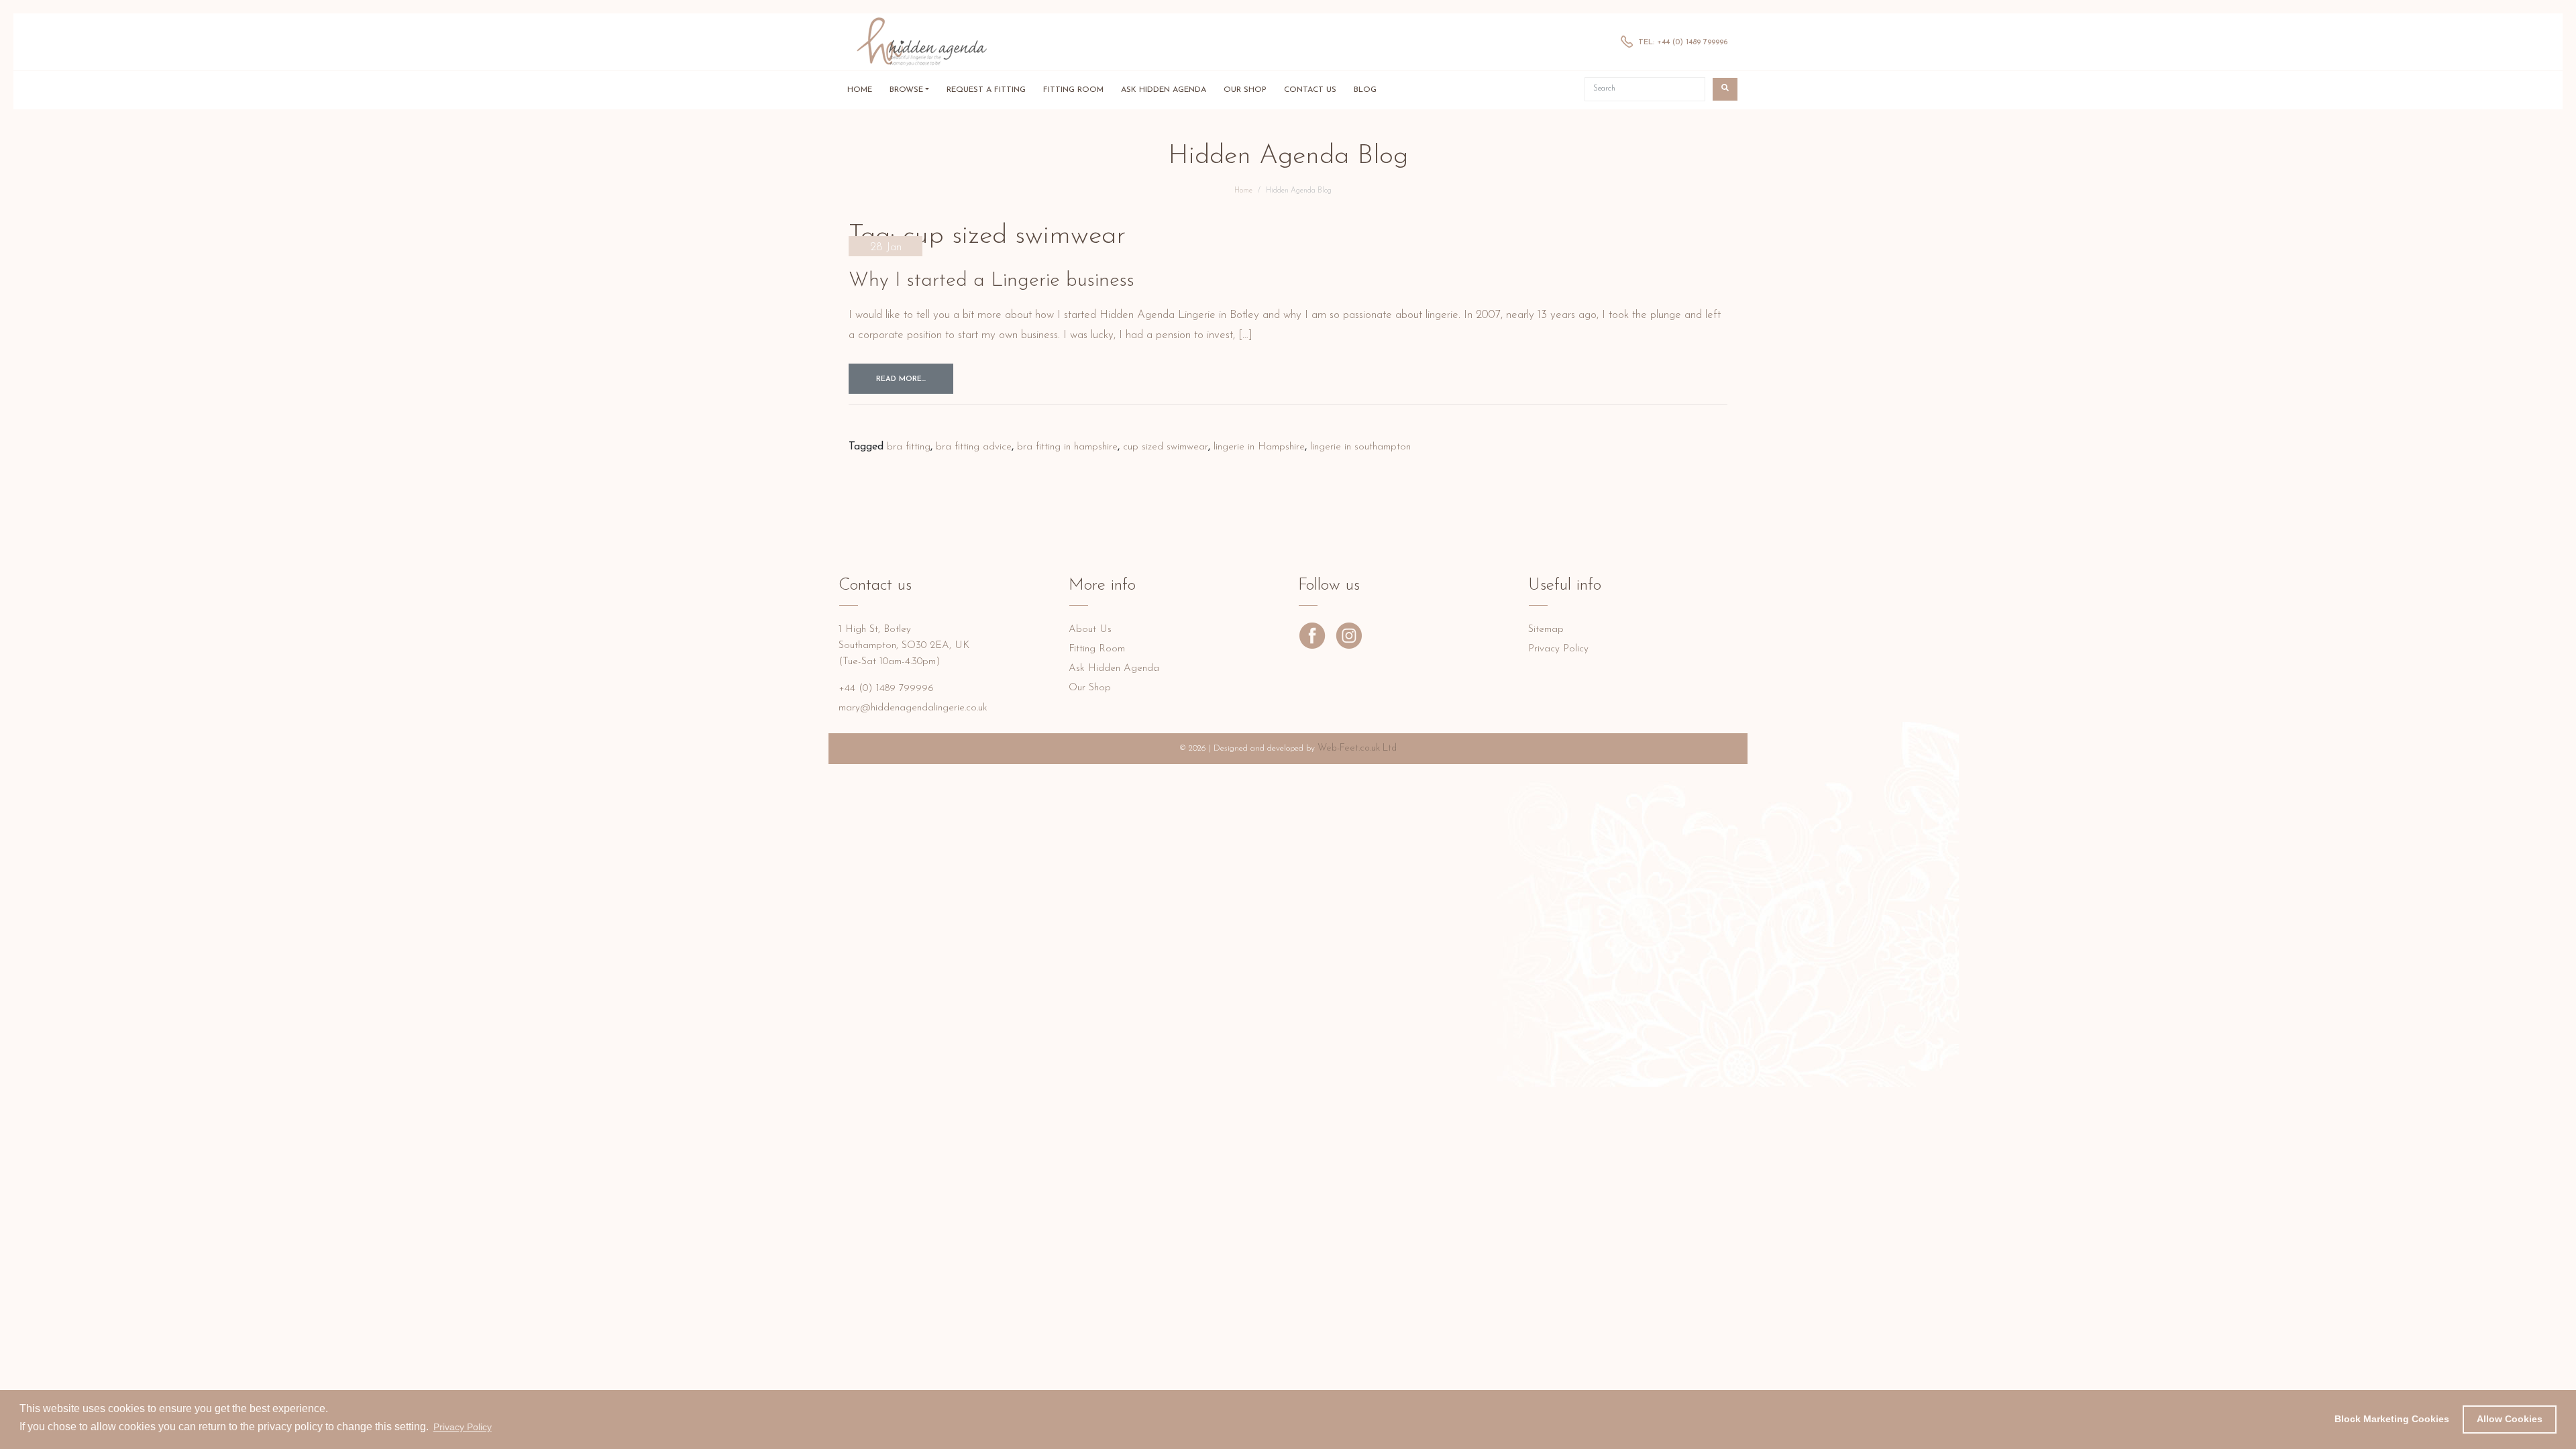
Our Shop (1245, 90)
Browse (906, 90)
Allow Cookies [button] (2510, 1419)
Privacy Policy (1558, 649)
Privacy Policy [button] (463, 1427)
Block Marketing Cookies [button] (2392, 1419)
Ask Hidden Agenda (1164, 90)
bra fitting (909, 447)
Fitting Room (1073, 90)
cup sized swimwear (1166, 447)
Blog (1365, 90)
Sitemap (1546, 630)
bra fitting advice (974, 447)
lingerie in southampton (1360, 447)
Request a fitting (986, 90)
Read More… (901, 379)
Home (860, 90)
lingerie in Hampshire (1259, 447)
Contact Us (1310, 90)
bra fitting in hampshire (1067, 447)
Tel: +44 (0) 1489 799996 (1683, 42)
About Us (1090, 630)
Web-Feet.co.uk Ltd (1357, 748)
